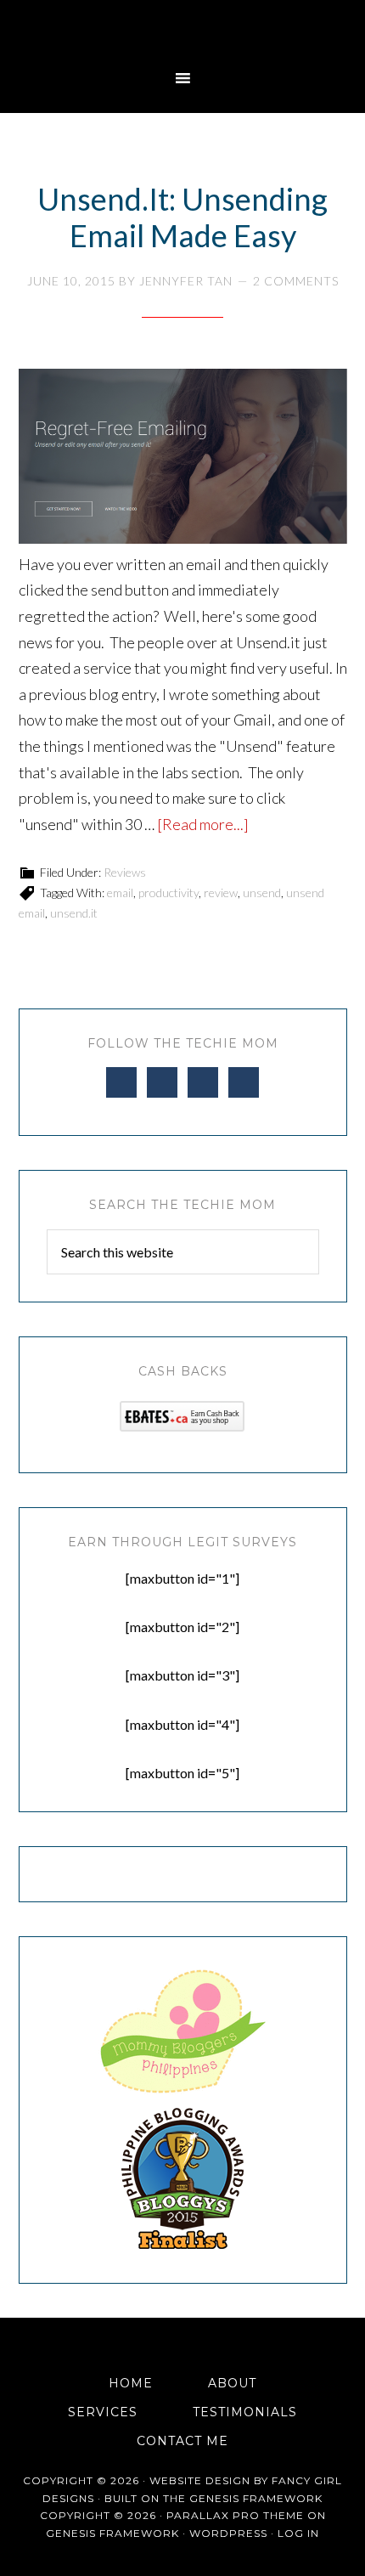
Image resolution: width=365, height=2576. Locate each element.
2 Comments (296, 281)
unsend (262, 893)
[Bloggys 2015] (182, 2244)
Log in (298, 2533)
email (120, 893)
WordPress (228, 2533)
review (221, 893)
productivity (168, 893)
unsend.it (74, 913)
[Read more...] (203, 824)
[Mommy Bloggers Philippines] (182, 2094)
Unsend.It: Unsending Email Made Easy (182, 217)
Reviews (125, 872)
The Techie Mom (182, 30)
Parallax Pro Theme (235, 2515)
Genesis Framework (256, 2498)
